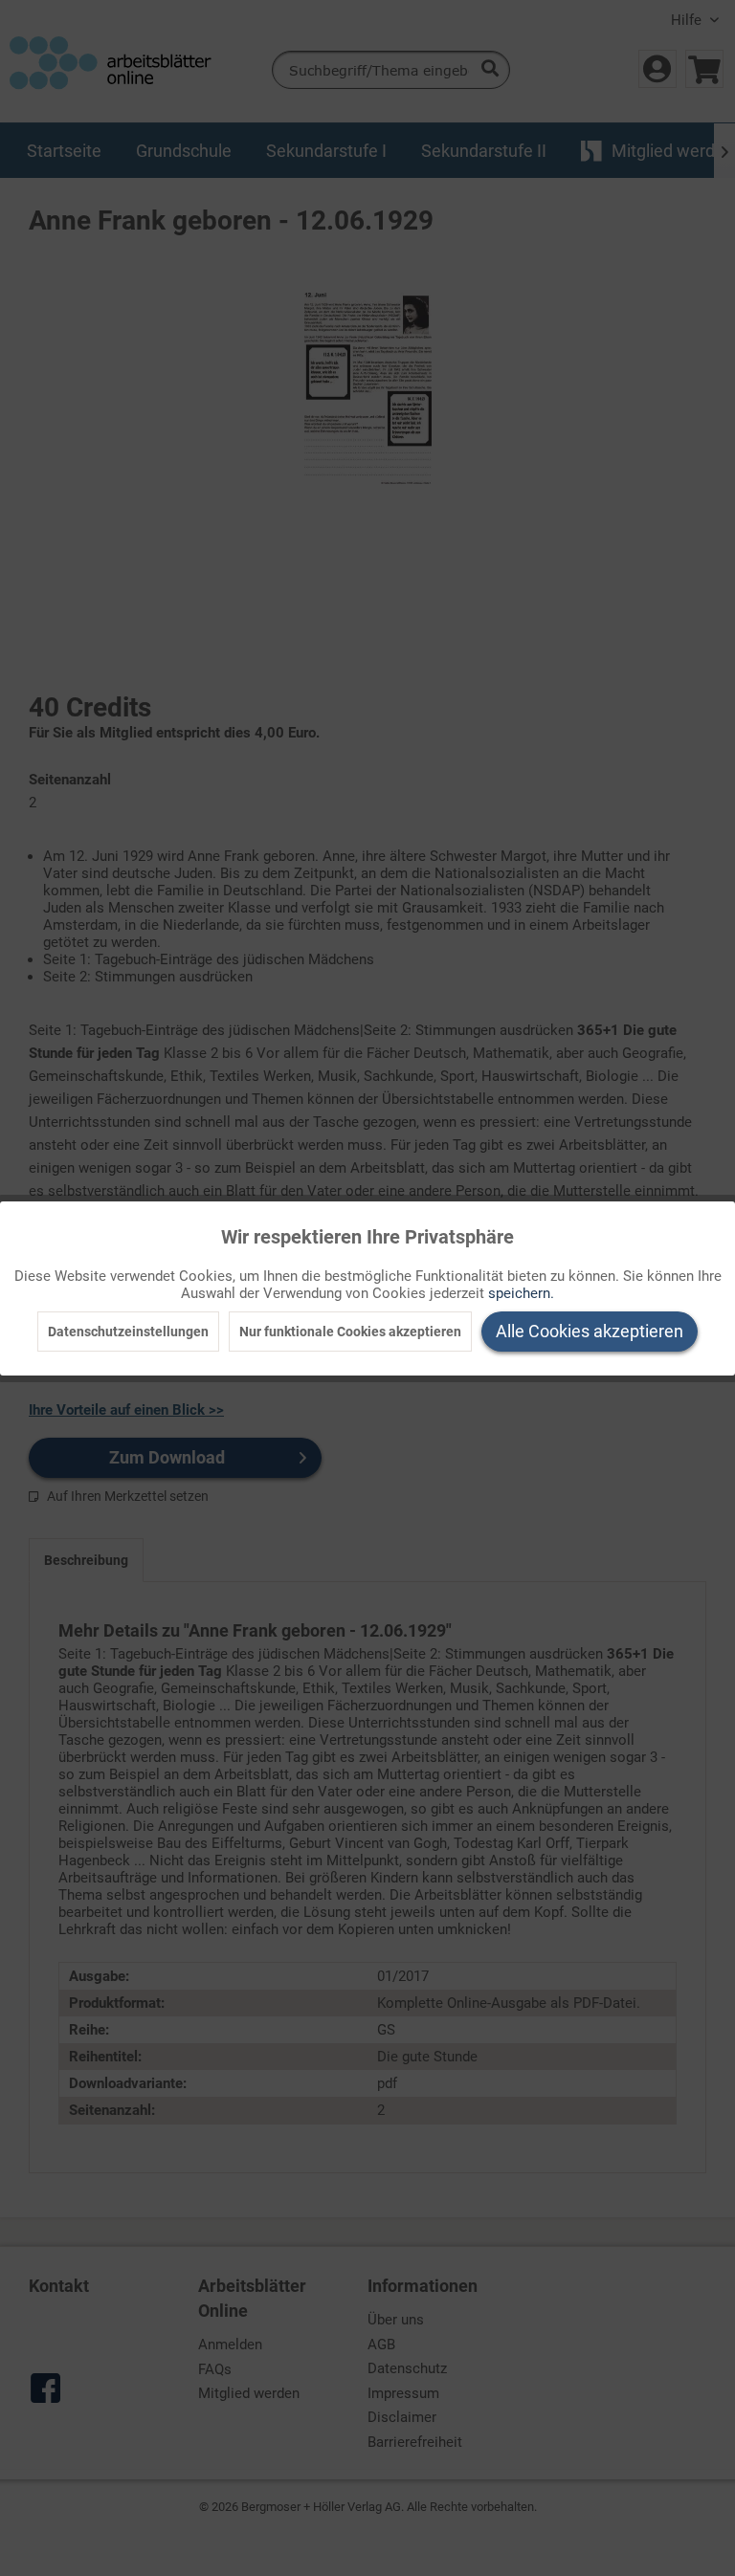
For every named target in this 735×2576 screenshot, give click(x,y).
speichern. (521, 1293)
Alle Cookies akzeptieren (590, 1331)
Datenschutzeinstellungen (128, 1332)
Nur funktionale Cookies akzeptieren (350, 1332)
